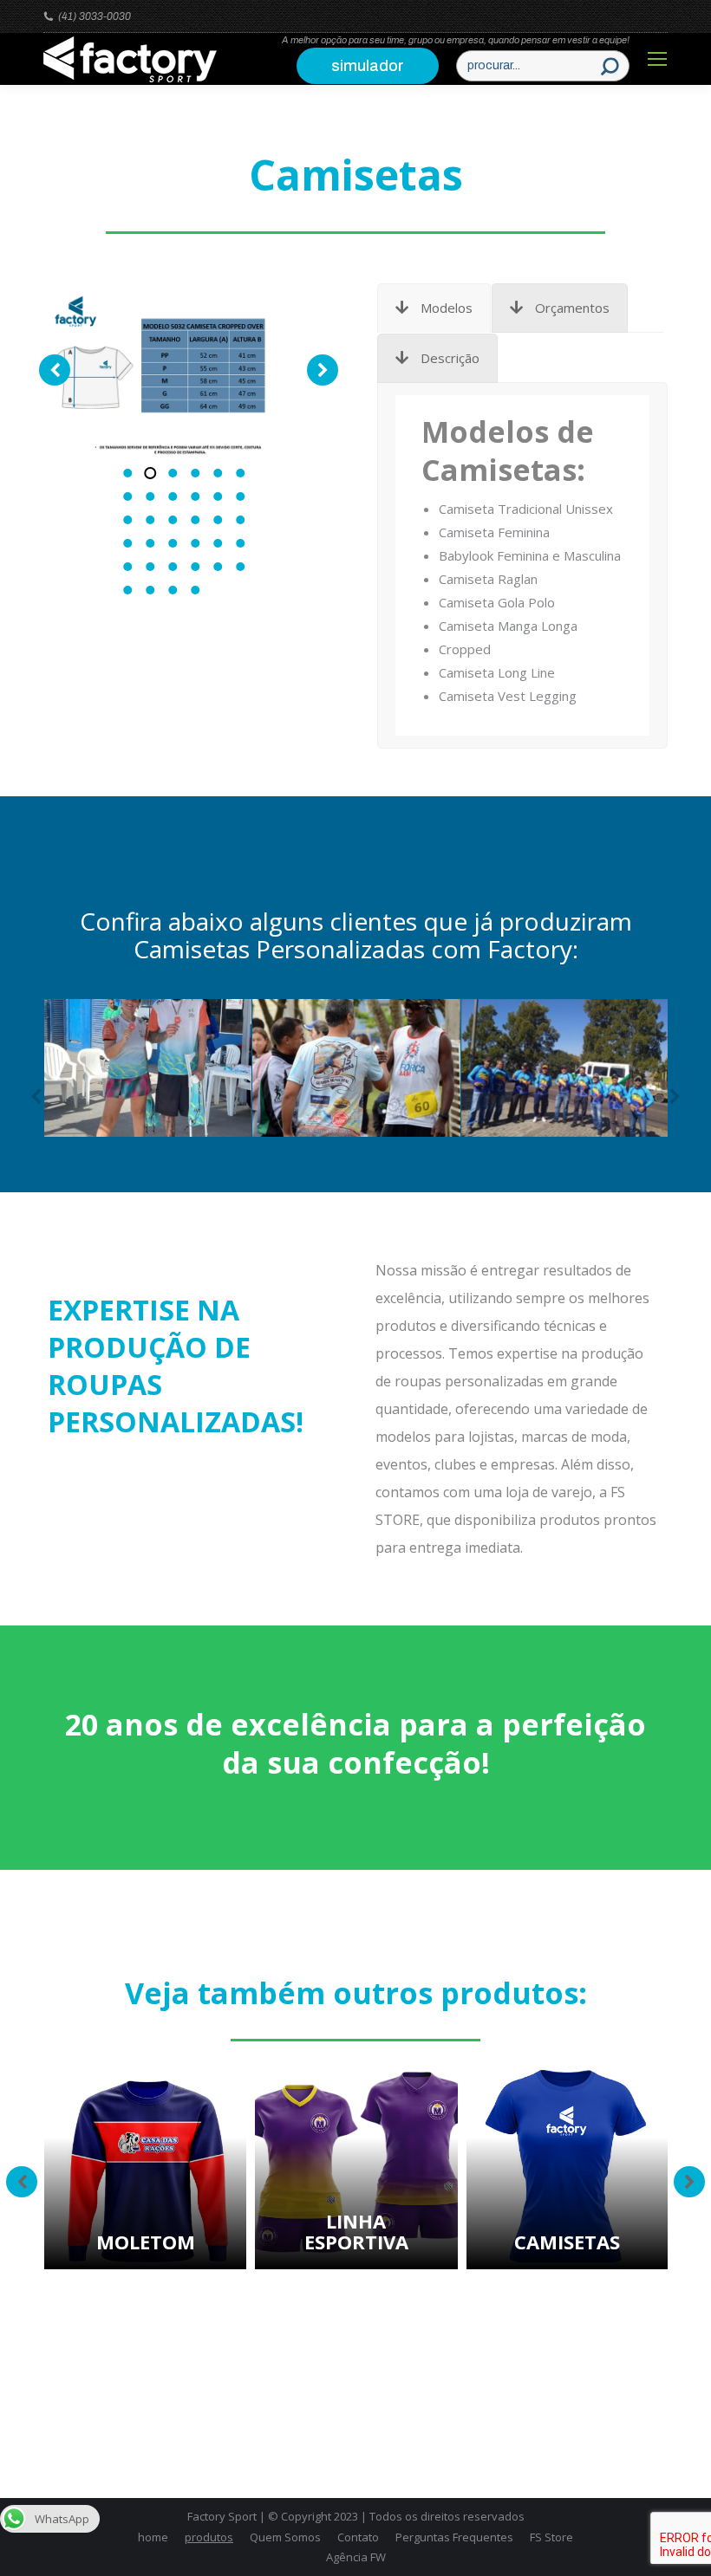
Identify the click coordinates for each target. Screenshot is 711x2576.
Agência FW (356, 2557)
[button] (127, 473)
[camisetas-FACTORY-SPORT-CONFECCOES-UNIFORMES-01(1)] (166, 374)
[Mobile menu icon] (657, 59)
